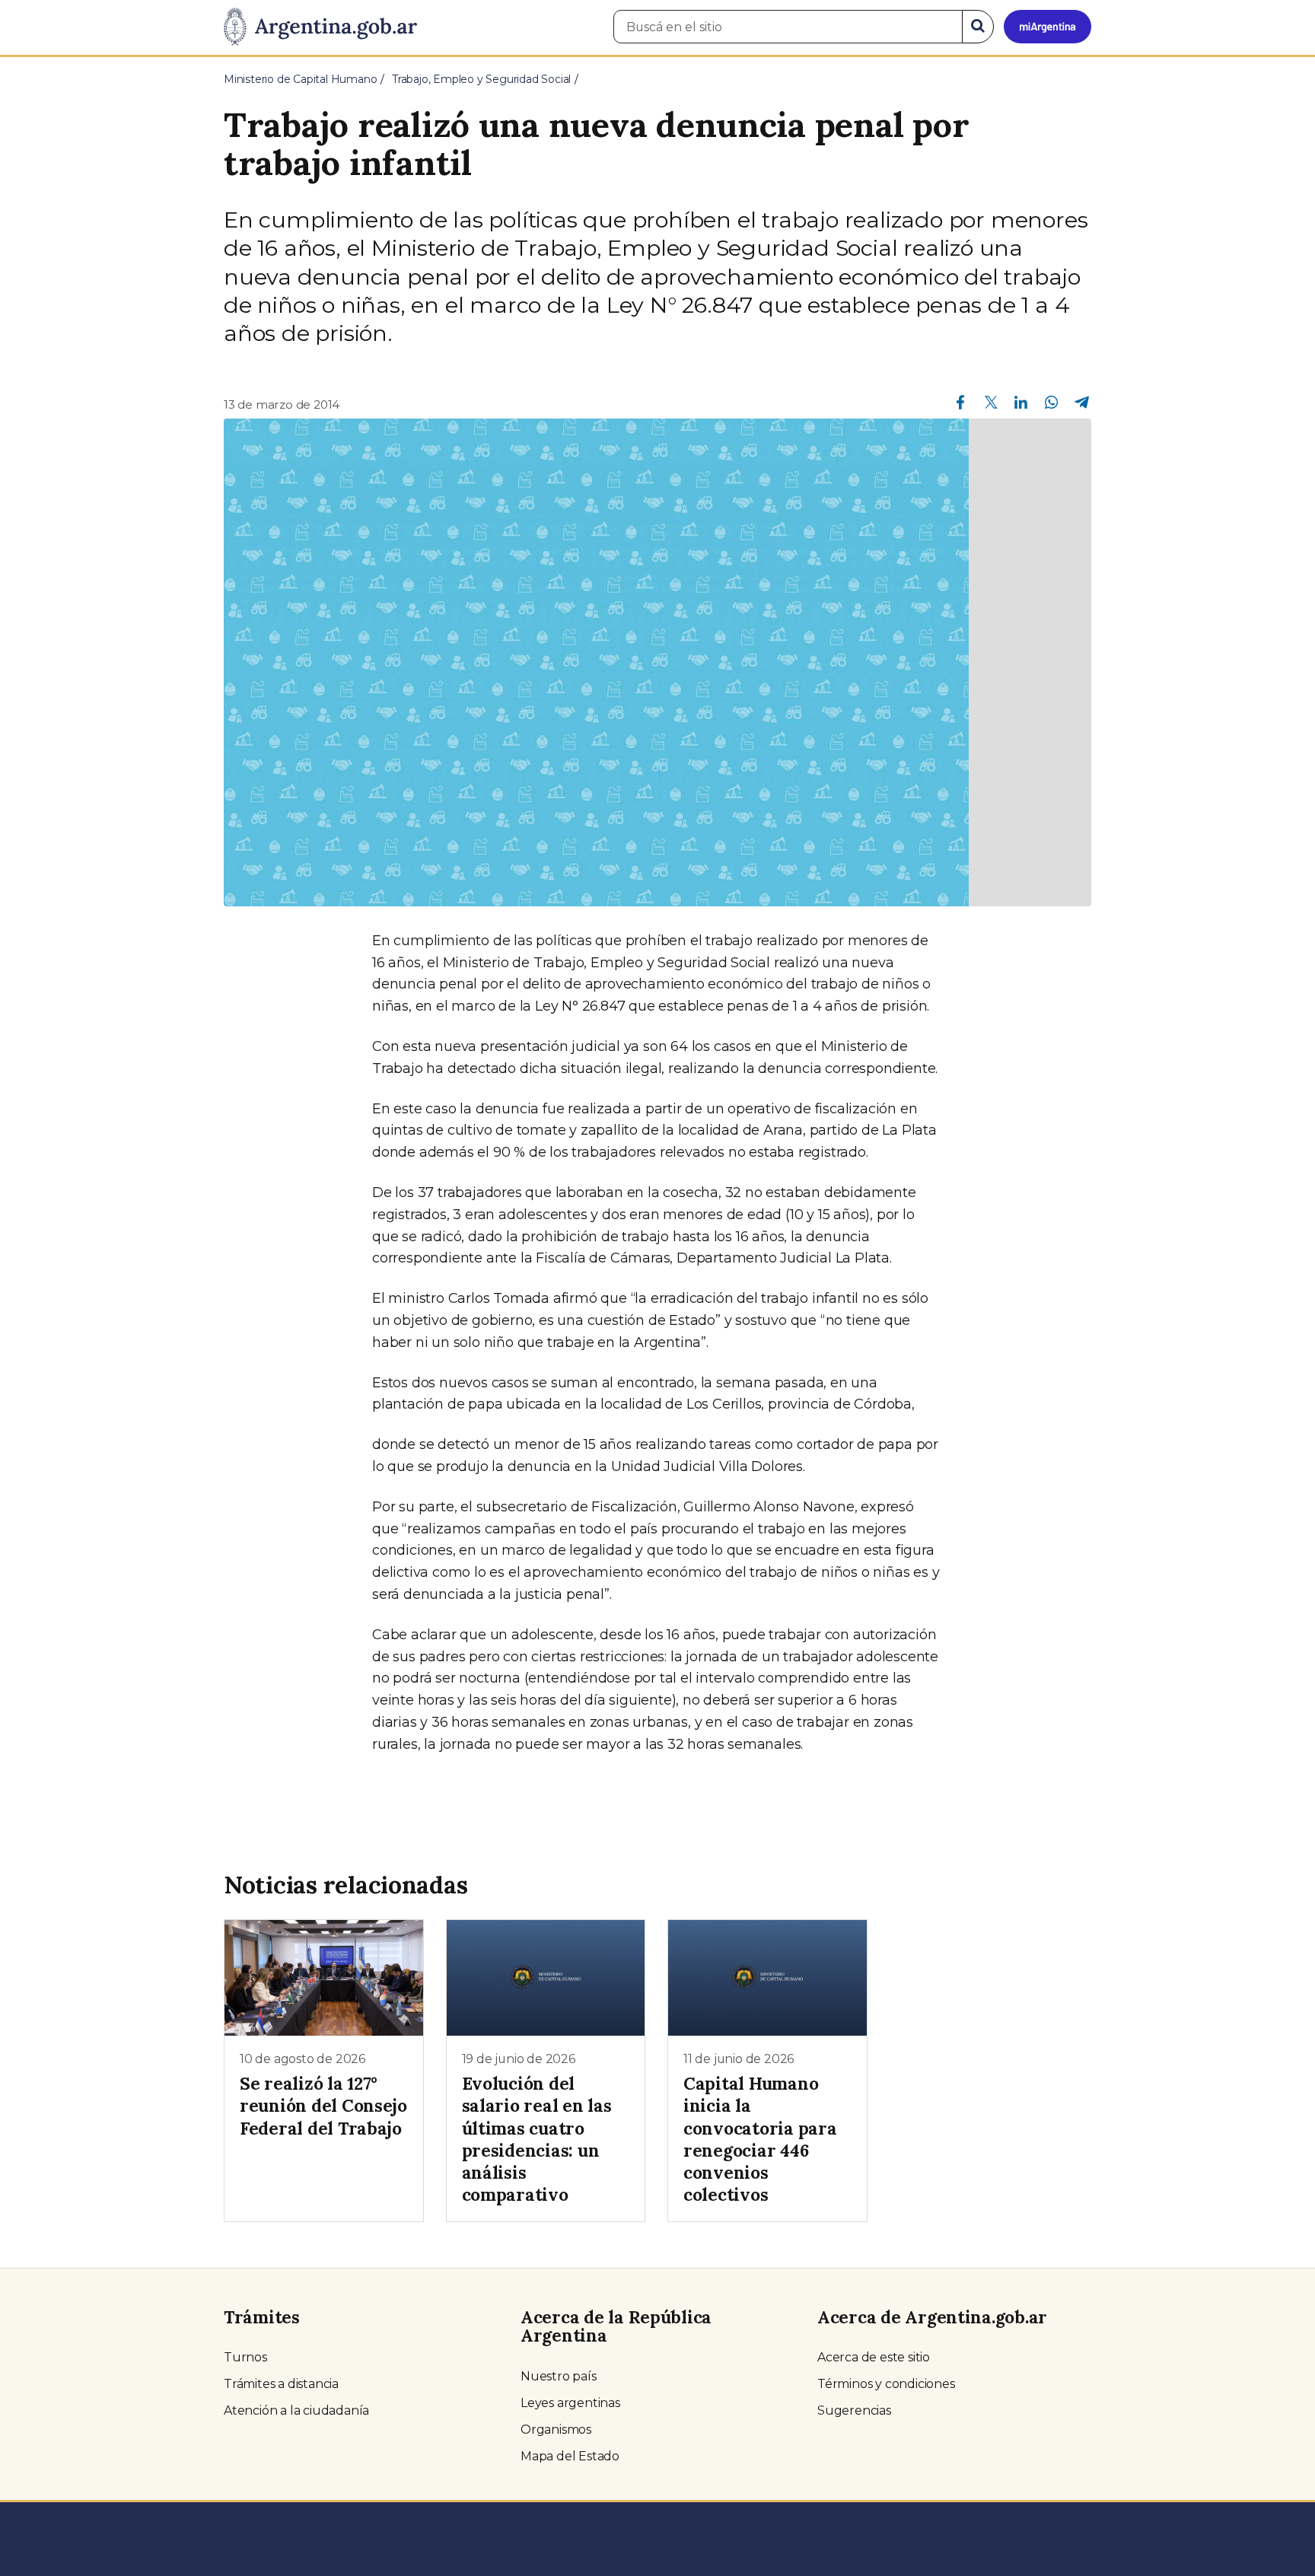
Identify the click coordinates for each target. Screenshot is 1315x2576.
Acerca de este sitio (874, 2357)
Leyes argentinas (570, 2403)
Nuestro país (559, 2376)
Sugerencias (854, 2410)
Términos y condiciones (886, 2384)
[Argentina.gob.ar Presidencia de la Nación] (320, 27)
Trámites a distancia (281, 2384)
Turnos (245, 2357)
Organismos (556, 2430)
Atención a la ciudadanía (296, 2410)
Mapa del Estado (570, 2456)
